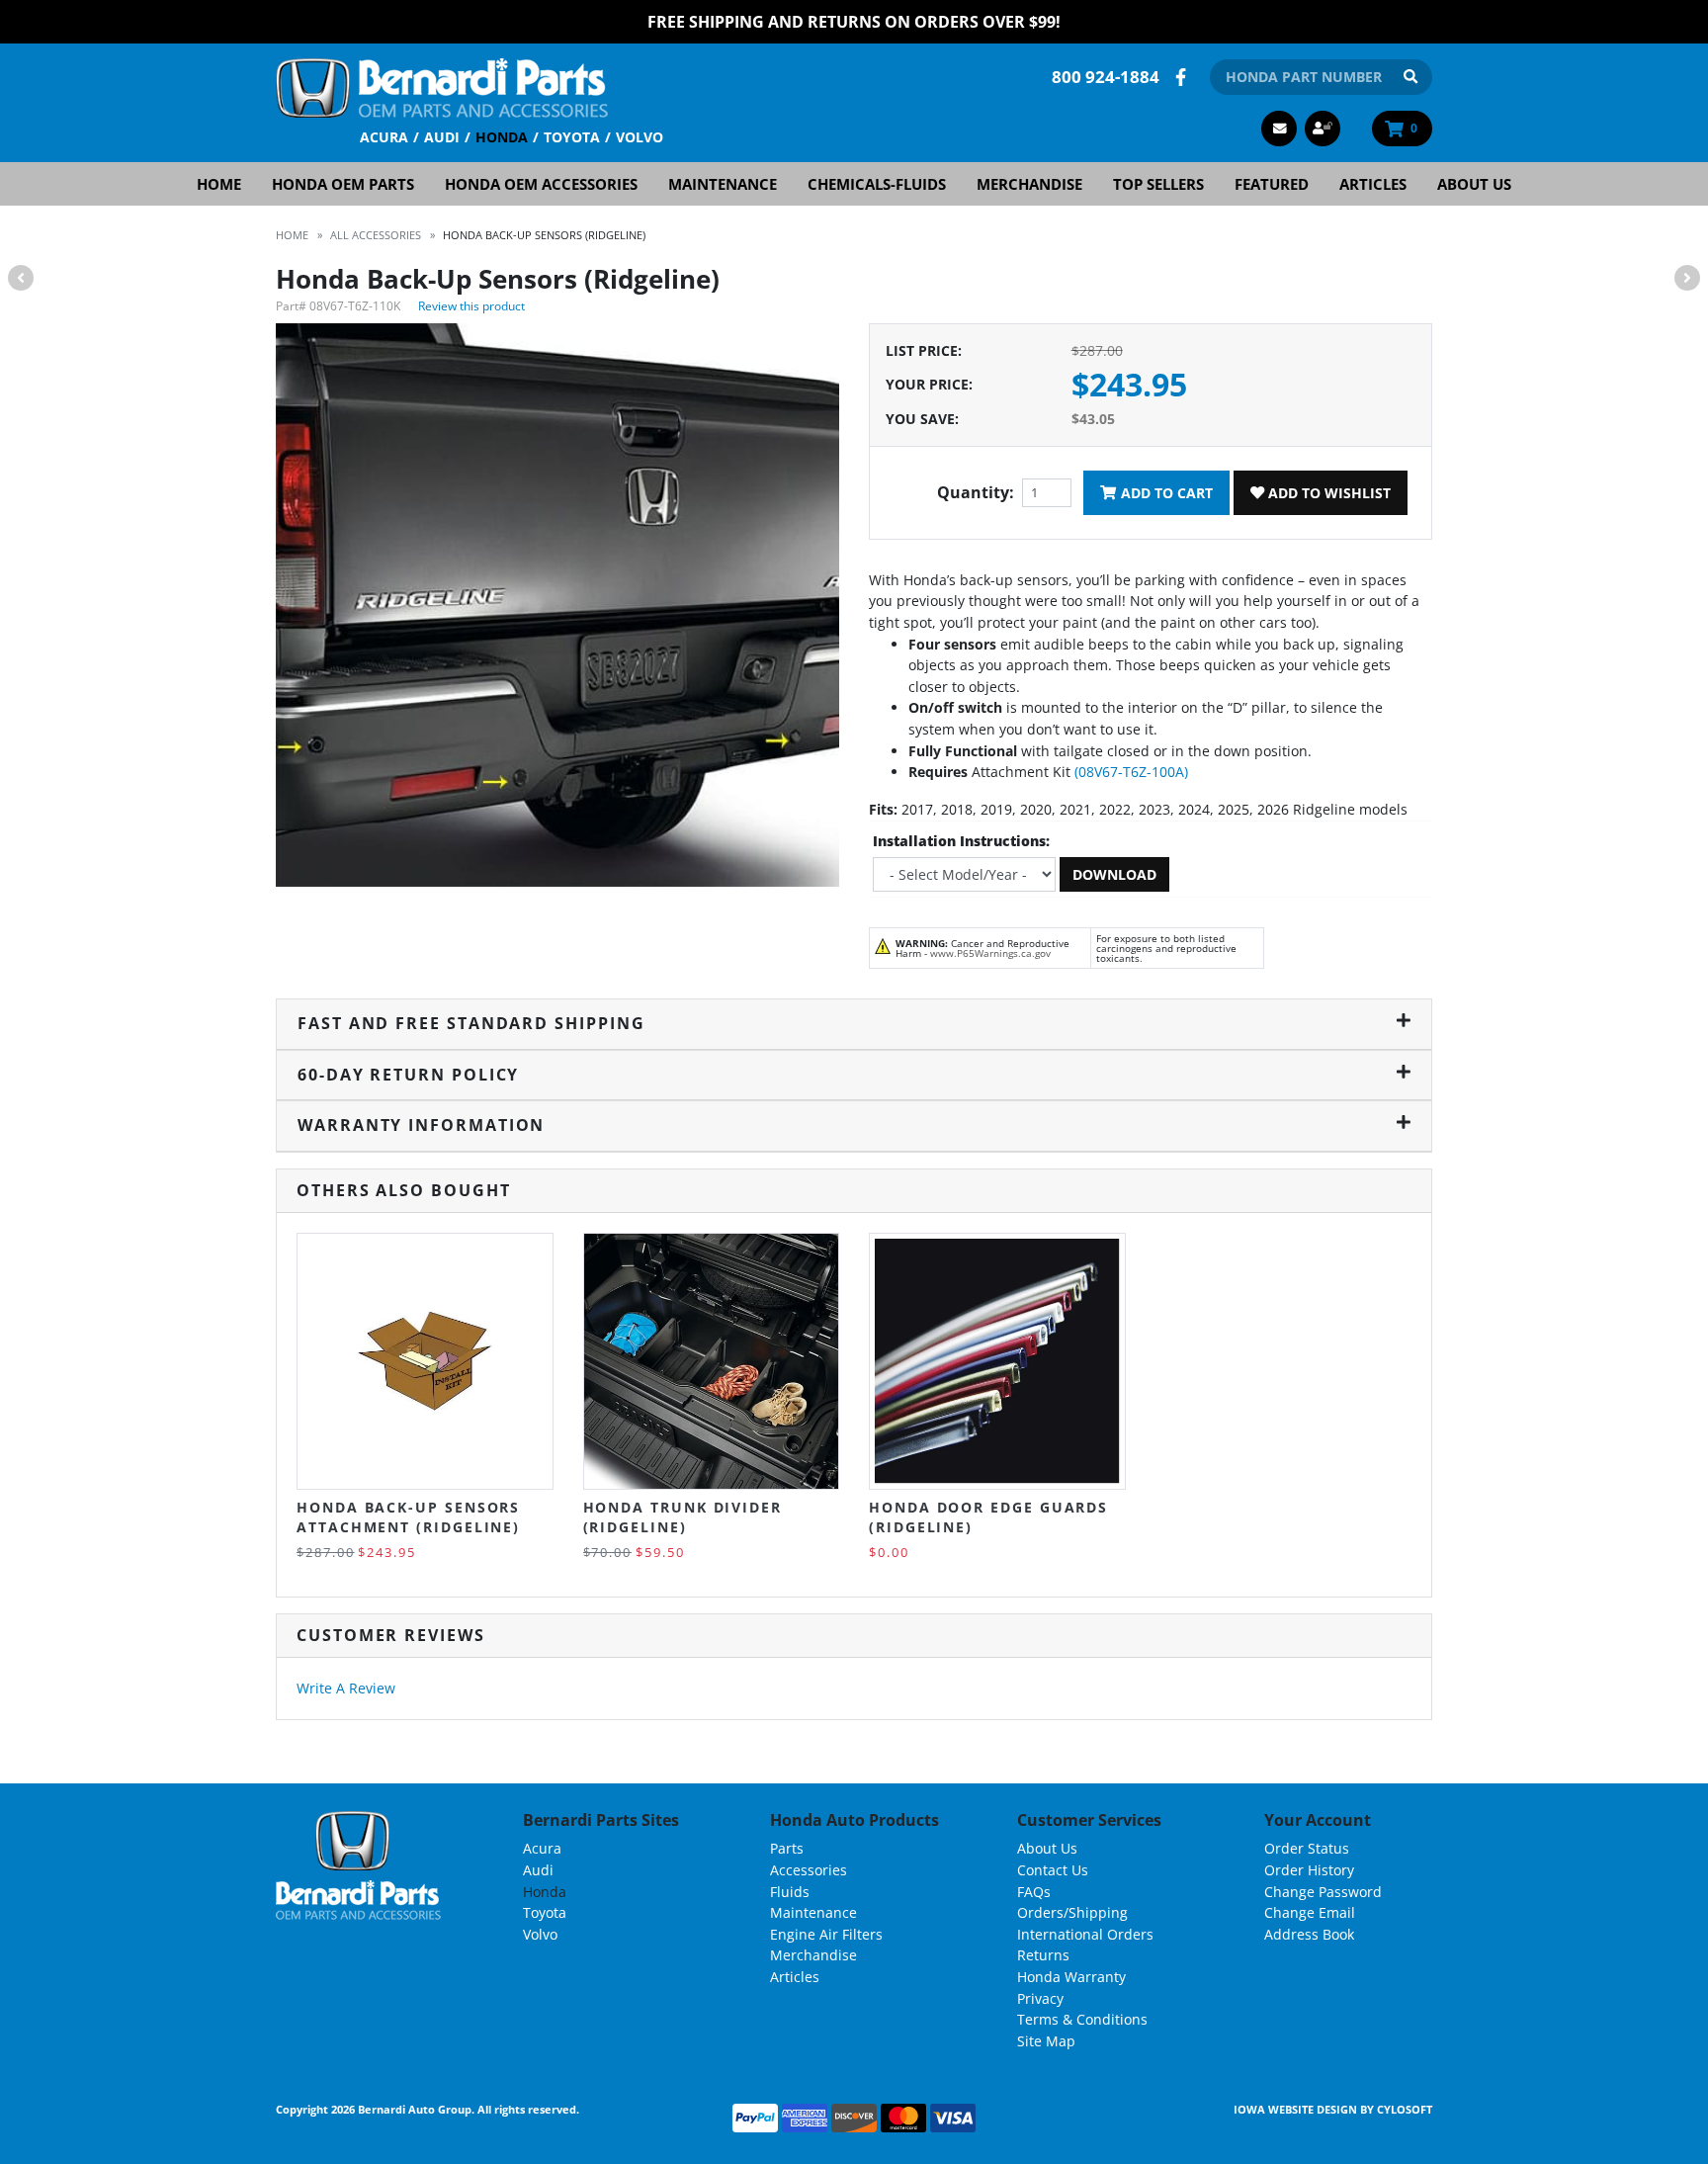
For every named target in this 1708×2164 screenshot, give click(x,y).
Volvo (640, 137)
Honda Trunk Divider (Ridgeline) (683, 1517)
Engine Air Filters (826, 1934)
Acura (384, 137)
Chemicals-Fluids (877, 184)
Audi (442, 137)
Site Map (1046, 2041)
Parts (787, 1848)
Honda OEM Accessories (541, 184)
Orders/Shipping (1072, 1912)
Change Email (1310, 1912)
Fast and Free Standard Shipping (471, 1023)
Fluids (790, 1892)
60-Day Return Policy (408, 1075)
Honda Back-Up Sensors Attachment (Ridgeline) (408, 1517)
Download (1114, 874)
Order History (1309, 1870)
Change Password (1323, 1892)
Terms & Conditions (1082, 2019)
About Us (1474, 184)
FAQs (1034, 1892)
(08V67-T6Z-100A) (1131, 772)
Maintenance (723, 184)
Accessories (809, 1870)
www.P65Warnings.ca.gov (990, 953)
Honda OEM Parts (343, 184)
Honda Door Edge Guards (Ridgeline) (988, 1517)
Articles (1373, 184)
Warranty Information (421, 1125)
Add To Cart (1165, 493)
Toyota (572, 137)
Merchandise (1029, 184)
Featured (1272, 184)
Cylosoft (1405, 2109)
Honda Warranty (1071, 1977)
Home (219, 184)
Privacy (1040, 1998)
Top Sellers (1158, 184)
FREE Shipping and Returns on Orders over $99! (854, 22)
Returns (1043, 1955)
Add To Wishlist (1327, 493)
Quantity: (976, 492)
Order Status (1307, 1848)
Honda (502, 137)
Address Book (1309, 1934)
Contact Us (1053, 1870)
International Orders (1085, 1934)
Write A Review (346, 1688)
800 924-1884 (1106, 77)
